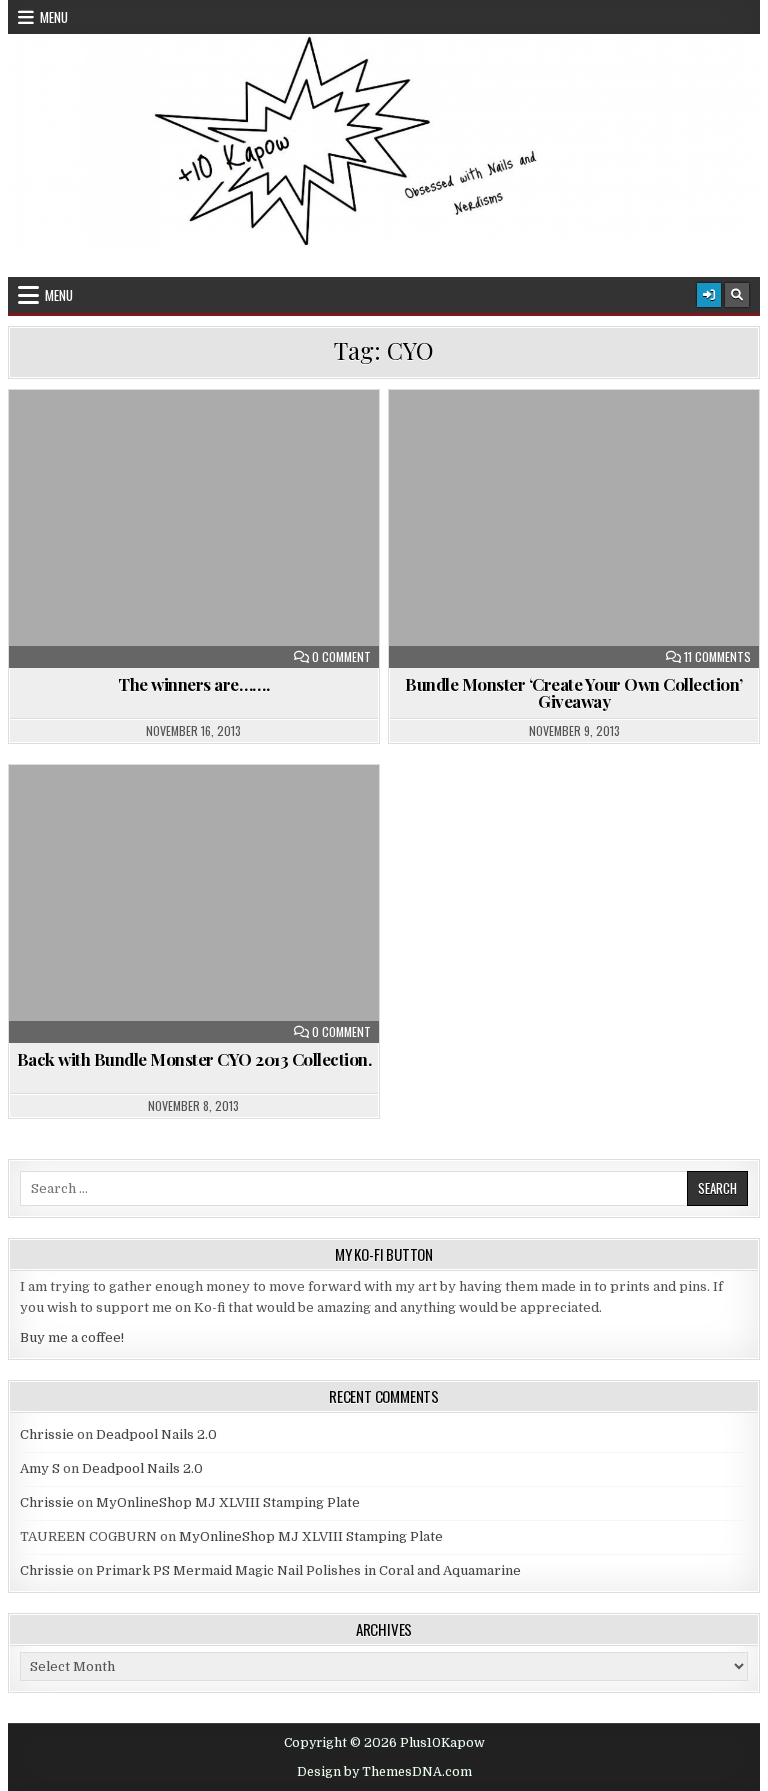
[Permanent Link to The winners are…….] (194, 529)
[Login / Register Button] (709, 295)
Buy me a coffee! (72, 1337)
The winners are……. (193, 684)
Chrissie (47, 1434)
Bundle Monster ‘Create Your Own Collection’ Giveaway (574, 692)
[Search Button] (737, 295)
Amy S (40, 1468)
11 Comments (717, 657)
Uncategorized (203, 438)
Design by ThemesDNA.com (384, 1772)
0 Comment (341, 657)
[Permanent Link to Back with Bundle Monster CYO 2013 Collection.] (194, 904)
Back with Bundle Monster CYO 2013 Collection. (194, 1059)
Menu (54, 17)
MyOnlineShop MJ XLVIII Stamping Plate (228, 1502)
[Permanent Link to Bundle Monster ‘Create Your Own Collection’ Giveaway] (574, 529)
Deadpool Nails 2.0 (156, 1434)
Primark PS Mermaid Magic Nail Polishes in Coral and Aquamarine (308, 1570)
